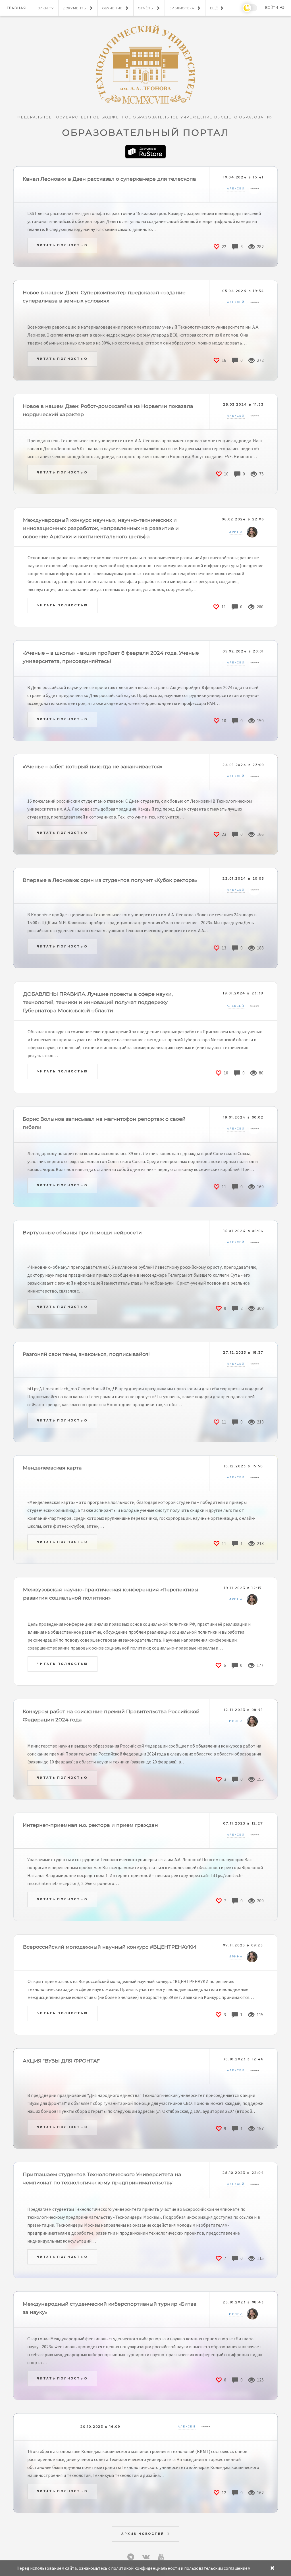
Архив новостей (143, 2534)
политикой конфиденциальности (145, 2568)
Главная (16, 8)
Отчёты (146, 8)
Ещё (214, 8)
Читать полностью (62, 245)
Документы (75, 8)
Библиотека (182, 8)
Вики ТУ (46, 8)
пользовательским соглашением (217, 2568)
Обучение (112, 8)
